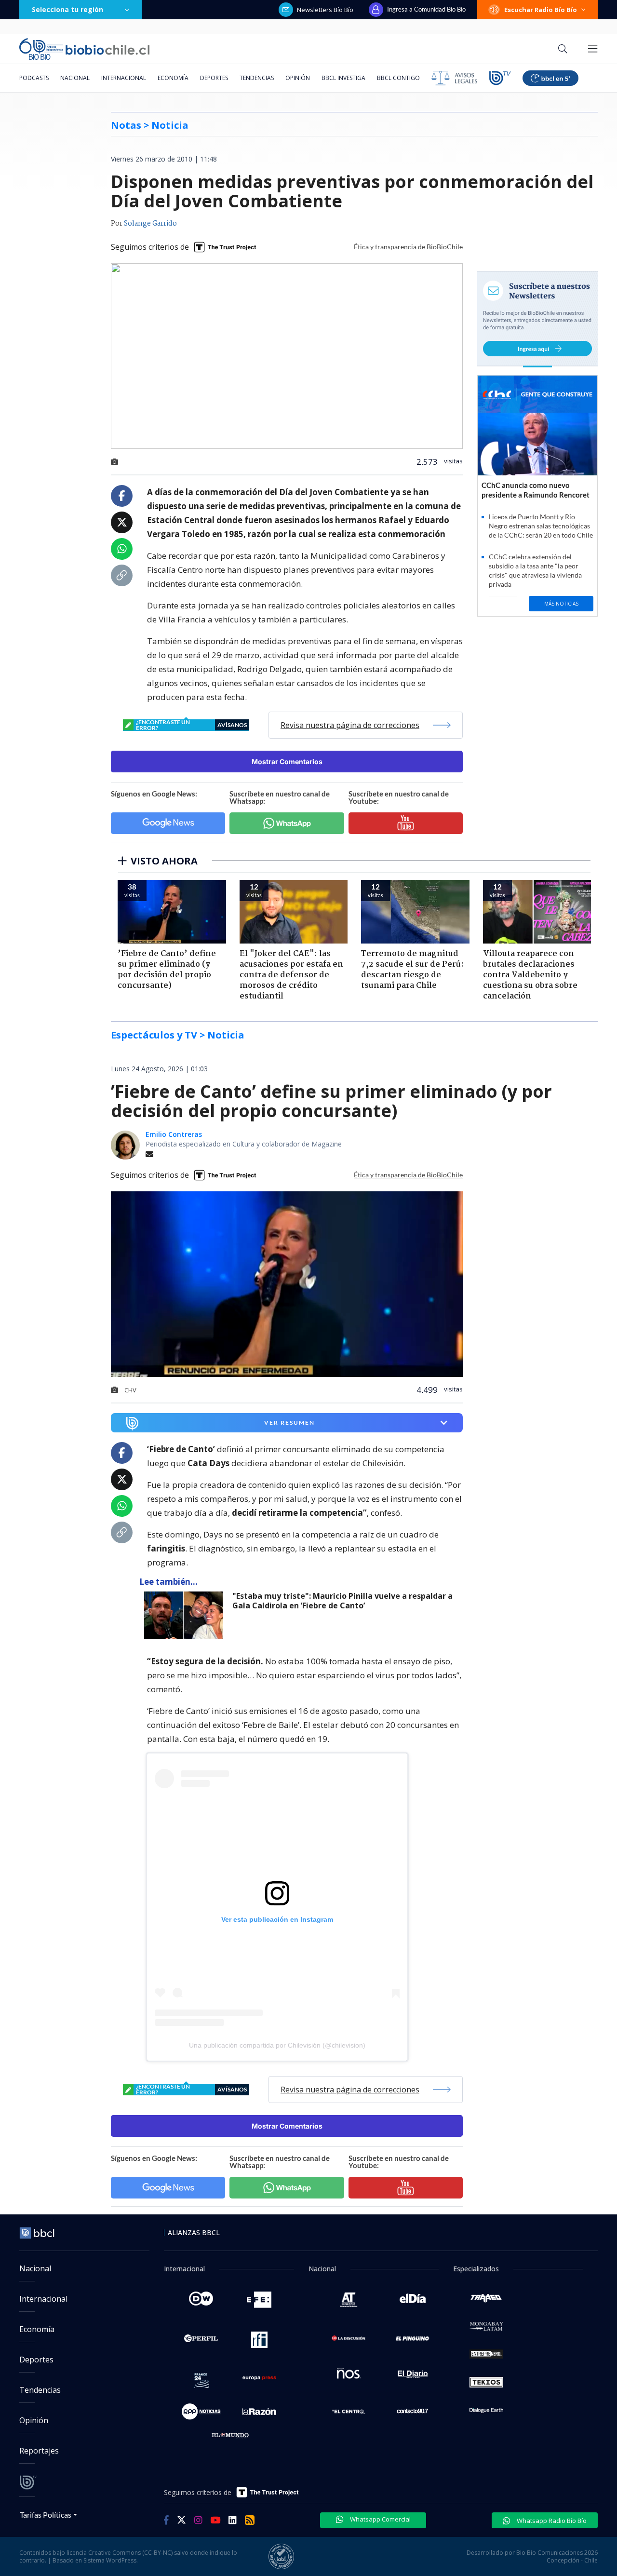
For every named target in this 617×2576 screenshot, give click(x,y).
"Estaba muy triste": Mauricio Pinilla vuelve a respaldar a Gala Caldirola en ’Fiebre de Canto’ (342, 1601)
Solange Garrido (150, 224)
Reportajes (39, 2451)
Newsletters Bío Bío (325, 10)
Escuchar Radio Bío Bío (541, 10)
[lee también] (186, 1615)
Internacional (124, 78)
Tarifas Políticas (46, 2515)
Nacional (75, 78)
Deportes (214, 78)
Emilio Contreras (174, 1134)
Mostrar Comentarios (287, 762)
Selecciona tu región (67, 9)
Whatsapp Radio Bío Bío (551, 2521)
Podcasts (34, 78)
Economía (173, 78)
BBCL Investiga (343, 78)
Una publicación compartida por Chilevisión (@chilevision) (277, 2045)
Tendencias (257, 78)
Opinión (298, 78)
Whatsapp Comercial (380, 2519)
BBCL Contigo (398, 78)
